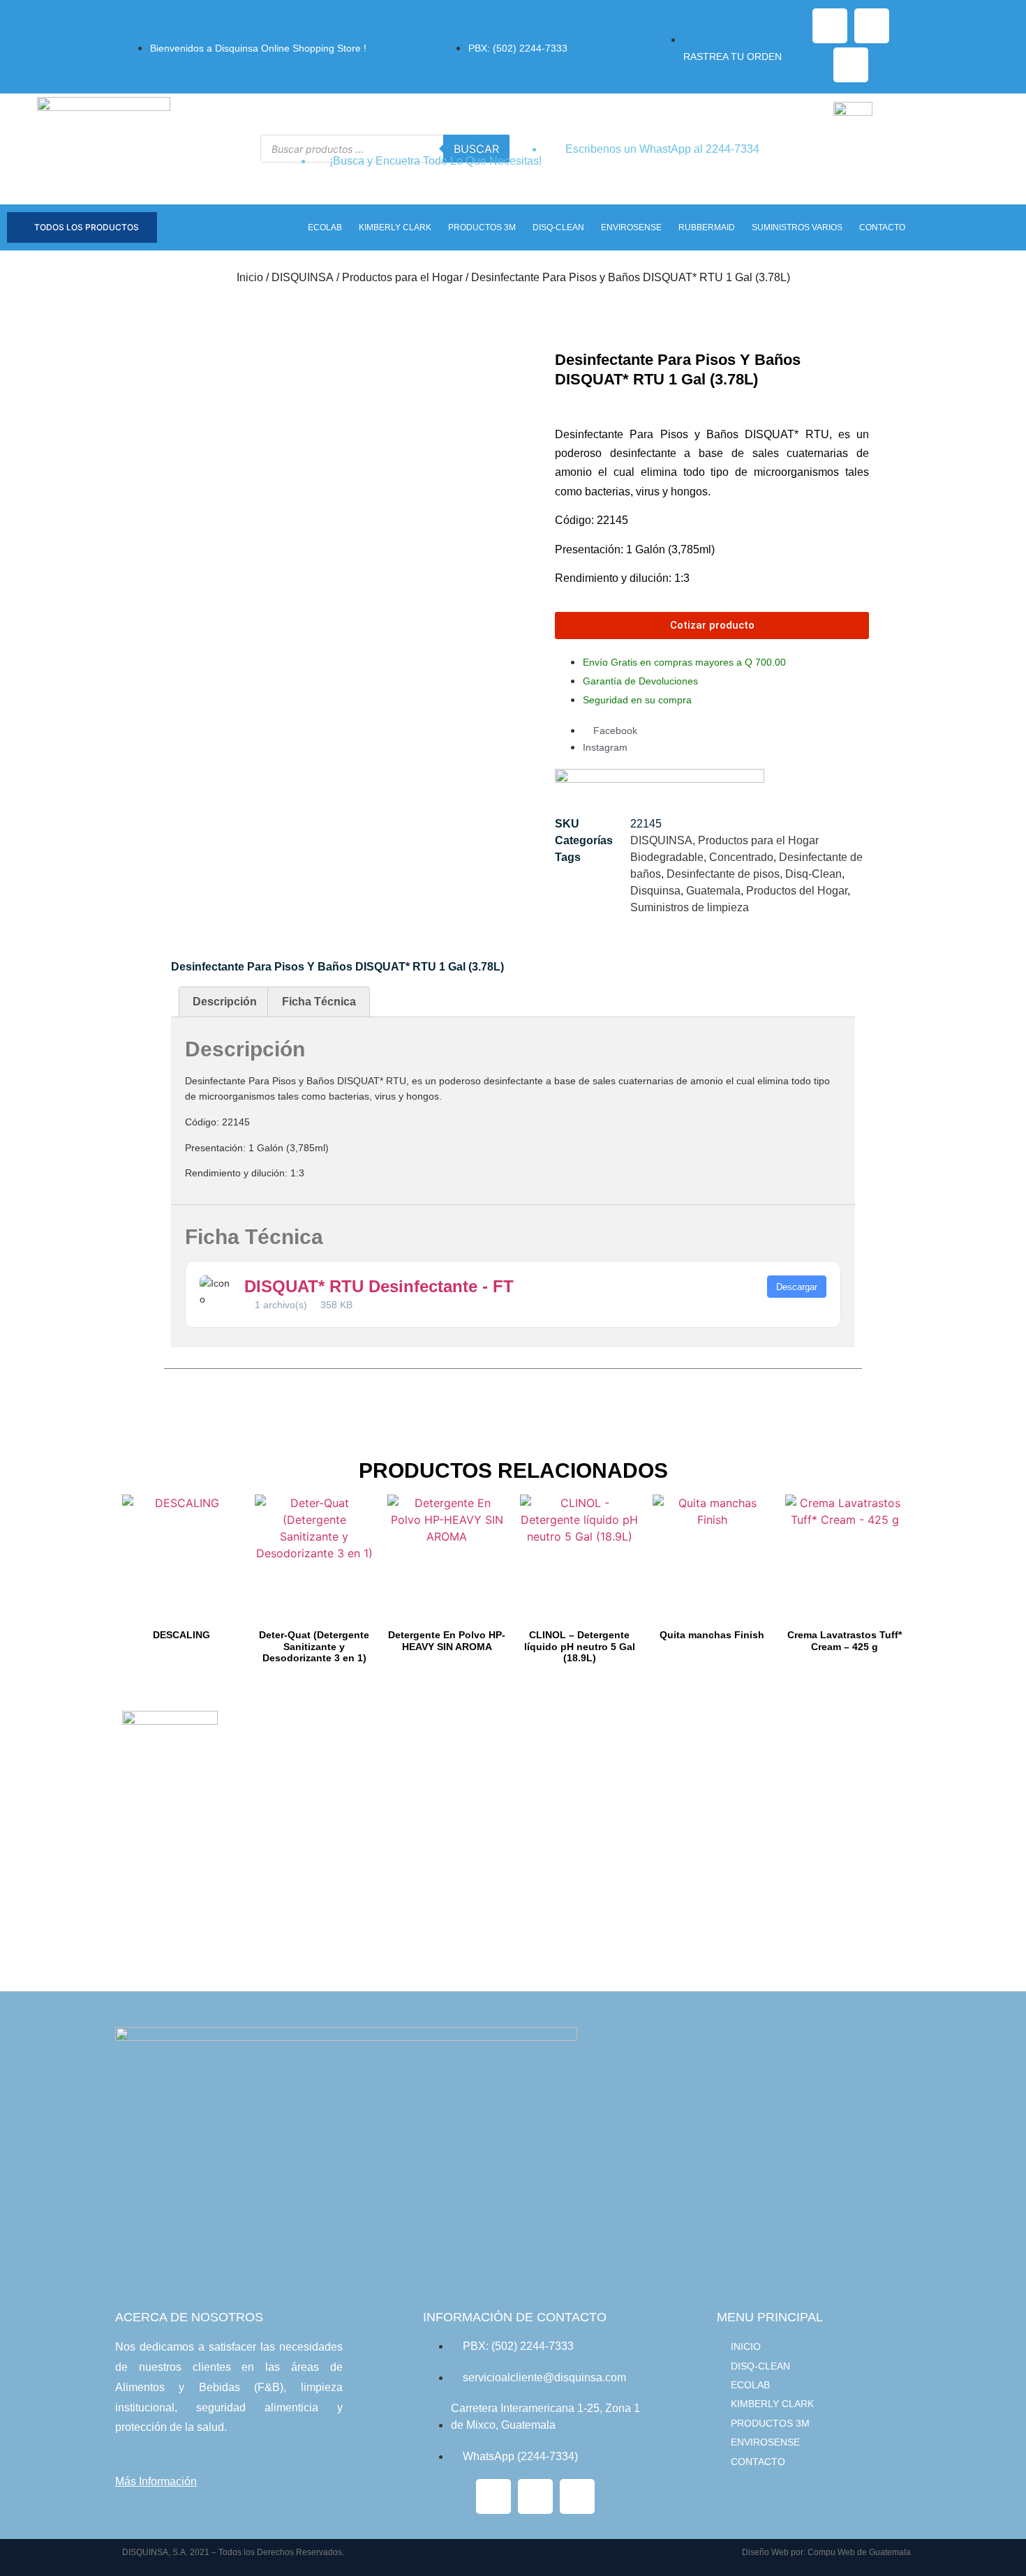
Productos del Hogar (797, 891)
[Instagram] (872, 26)
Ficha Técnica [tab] (319, 1002)
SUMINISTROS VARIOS (797, 227)
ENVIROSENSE (631, 227)
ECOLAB (325, 227)
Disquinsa (655, 891)
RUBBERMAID (707, 227)
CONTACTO (882, 227)
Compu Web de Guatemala (859, 2552)
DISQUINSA (303, 277)
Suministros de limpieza (690, 907)
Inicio (250, 277)
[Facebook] (830, 26)
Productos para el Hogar (402, 277)
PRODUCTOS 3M (482, 227)
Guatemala (713, 891)
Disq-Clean (813, 874)
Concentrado (741, 857)
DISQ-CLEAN (558, 227)
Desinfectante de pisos (723, 874)
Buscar (476, 149)
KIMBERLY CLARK (395, 227)
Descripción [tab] (225, 1002)
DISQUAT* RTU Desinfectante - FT (379, 1286)
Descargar (797, 1287)
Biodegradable (667, 857)
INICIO (746, 2346)
